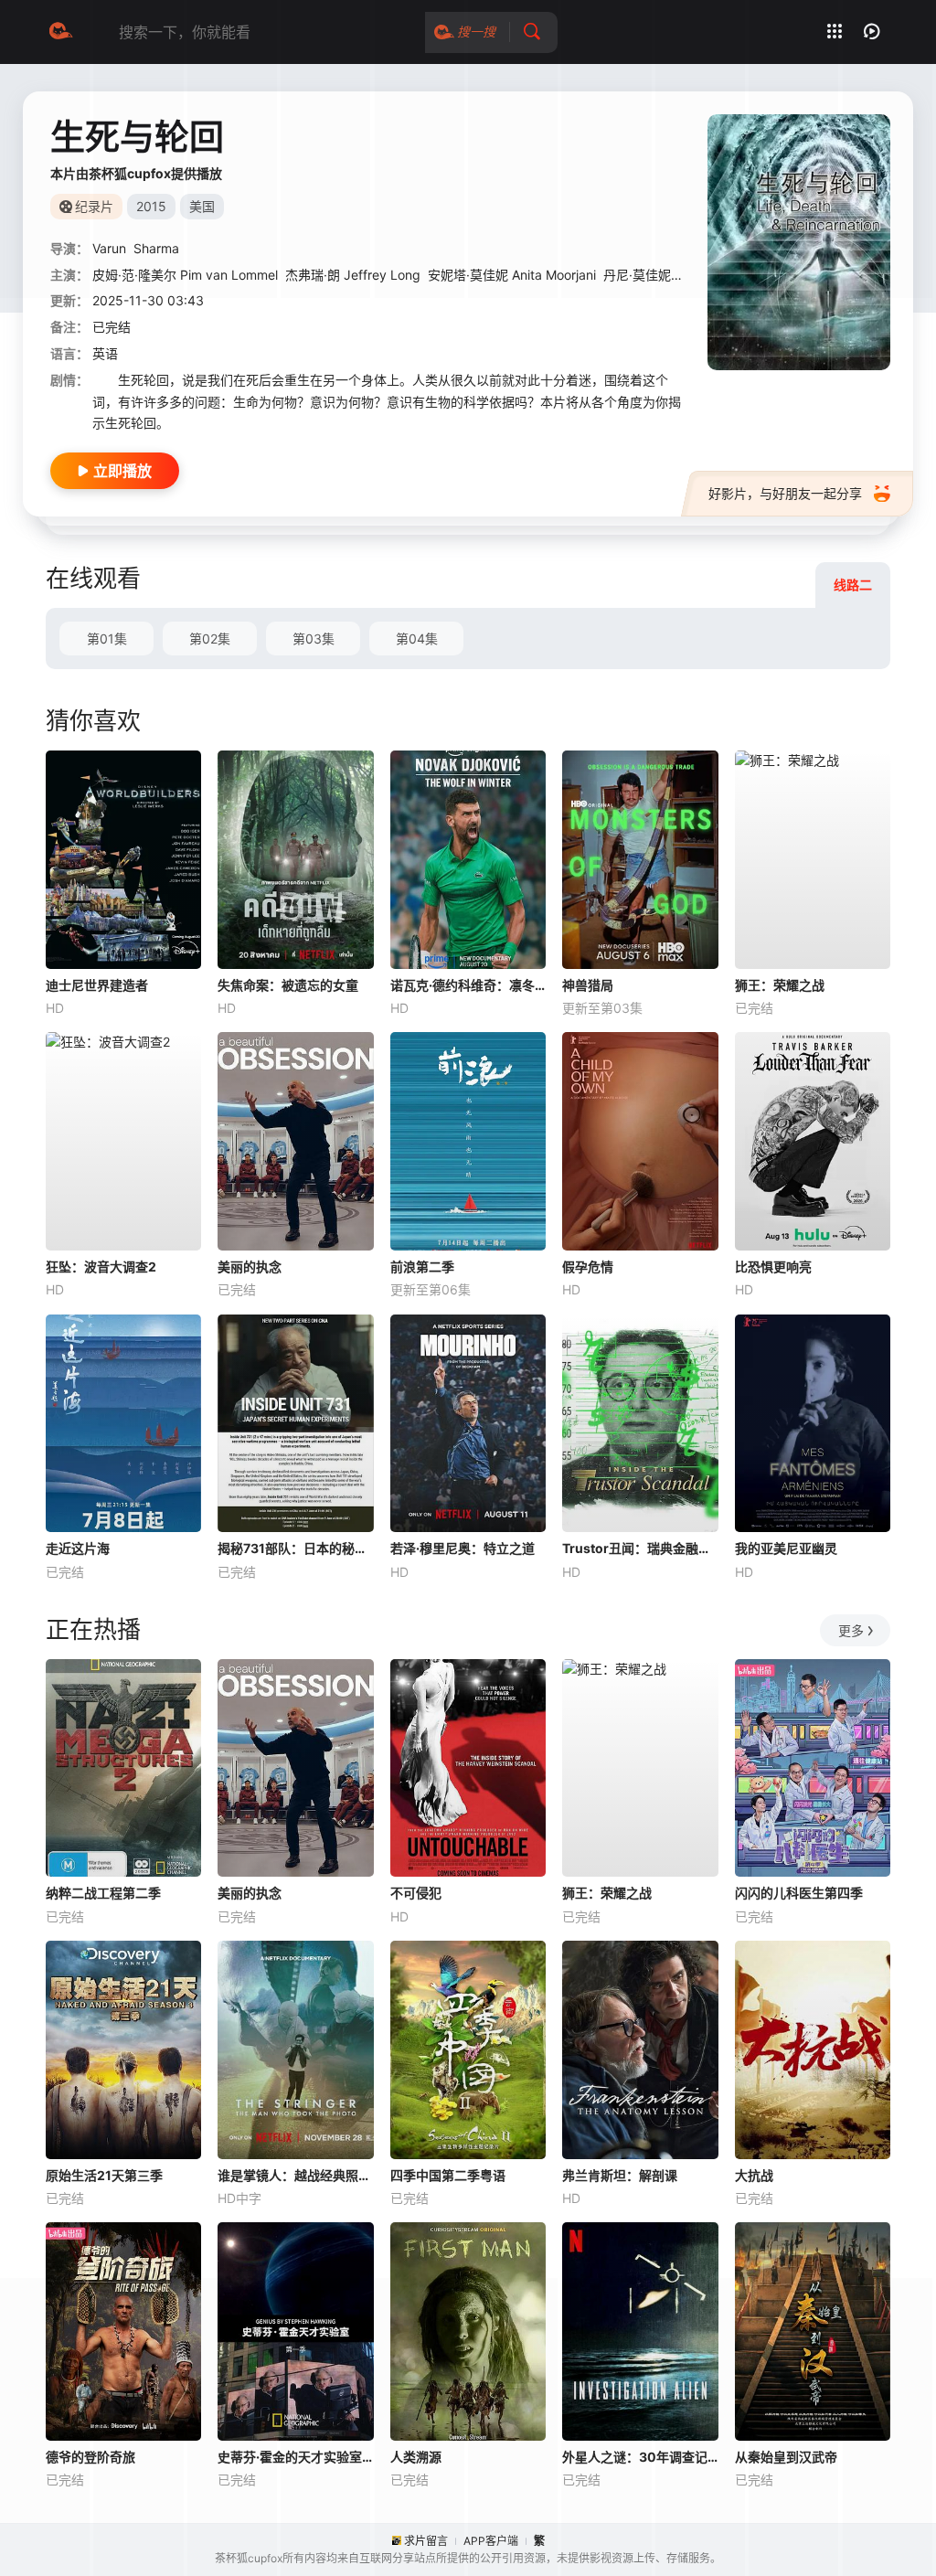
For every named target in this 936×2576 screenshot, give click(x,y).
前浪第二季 (422, 1267)
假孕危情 (588, 1267)
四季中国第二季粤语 (448, 2175)
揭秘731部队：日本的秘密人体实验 (295, 1548)
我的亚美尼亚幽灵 (786, 1548)
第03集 (314, 639)
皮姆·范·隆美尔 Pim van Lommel (185, 275)
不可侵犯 (416, 1893)
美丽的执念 (250, 1267)
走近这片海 (78, 1548)
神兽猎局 (588, 985)
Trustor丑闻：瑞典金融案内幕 (640, 1548)
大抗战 (754, 2175)
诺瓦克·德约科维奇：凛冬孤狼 (468, 985)
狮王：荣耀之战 (780, 985)
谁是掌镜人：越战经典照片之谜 (295, 2175)
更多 (851, 1630)
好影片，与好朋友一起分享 (785, 493)
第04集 (417, 639)
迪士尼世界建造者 (97, 985)
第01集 (107, 639)
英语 (105, 353)
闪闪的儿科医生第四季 (799, 1893)
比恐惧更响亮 (773, 1267)
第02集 (210, 639)
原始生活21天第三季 (104, 2175)
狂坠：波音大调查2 (101, 1267)
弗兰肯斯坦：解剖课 (620, 2175)
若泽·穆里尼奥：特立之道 (463, 1548)
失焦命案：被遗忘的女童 (288, 985)
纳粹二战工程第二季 (103, 1893)
